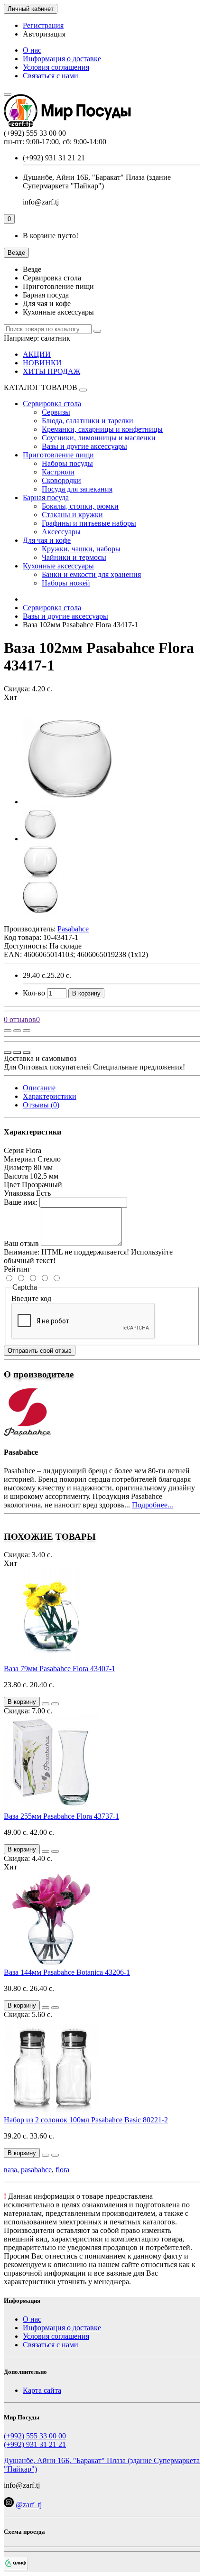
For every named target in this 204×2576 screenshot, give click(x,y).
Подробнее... (153, 1505)
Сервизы (56, 412)
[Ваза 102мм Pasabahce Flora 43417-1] (70, 802)
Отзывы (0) (41, 1105)
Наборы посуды (67, 463)
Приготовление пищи (58, 455)
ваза (10, 2170)
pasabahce (36, 2170)
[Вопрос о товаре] (8, 1031)
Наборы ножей (66, 583)
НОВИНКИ (42, 363)
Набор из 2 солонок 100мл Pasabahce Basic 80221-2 (86, 2120)
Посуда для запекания (77, 489)
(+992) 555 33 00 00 (35, 2436)
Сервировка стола (52, 404)
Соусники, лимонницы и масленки (99, 438)
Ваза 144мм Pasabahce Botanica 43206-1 (67, 1972)
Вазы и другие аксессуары (84, 446)
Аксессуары (61, 532)
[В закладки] (17, 1031)
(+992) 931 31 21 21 (35, 2444)
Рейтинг (17, 1269)
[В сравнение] (27, 1031)
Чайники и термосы (74, 557)
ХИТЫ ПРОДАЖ (51, 371)
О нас (32, 50)
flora (62, 2170)
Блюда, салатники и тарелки (88, 421)
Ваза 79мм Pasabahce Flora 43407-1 (60, 1669)
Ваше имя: (21, 1202)
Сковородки (61, 480)
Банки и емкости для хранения (91, 574)
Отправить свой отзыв (40, 1351)
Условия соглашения (56, 67)
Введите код (31, 1298)
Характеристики (50, 1096)
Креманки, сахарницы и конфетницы (102, 429)
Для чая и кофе (47, 540)
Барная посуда (46, 498)
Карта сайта (42, 2390)
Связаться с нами (51, 76)
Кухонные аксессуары (58, 566)
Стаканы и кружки (72, 515)
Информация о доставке (62, 59)
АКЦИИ (37, 354)
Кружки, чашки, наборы (81, 549)
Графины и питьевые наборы (89, 523)
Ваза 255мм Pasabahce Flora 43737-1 (61, 1816)
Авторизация (44, 34)
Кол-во (34, 993)
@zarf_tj (29, 2505)
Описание (39, 1088)
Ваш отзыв (21, 1243)
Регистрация (43, 25)
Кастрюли (58, 472)
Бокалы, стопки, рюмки (80, 506)
